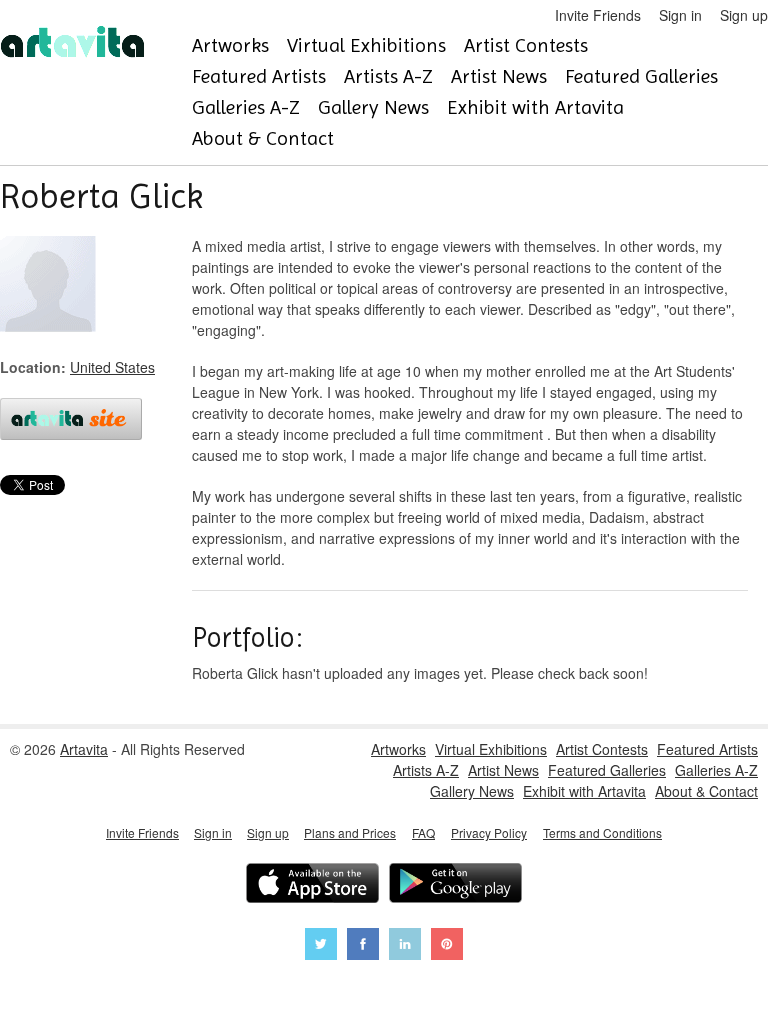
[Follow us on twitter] (321, 946)
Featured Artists (259, 76)
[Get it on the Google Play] (455, 885)
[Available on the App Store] (312, 885)
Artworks (230, 45)
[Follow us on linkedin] (405, 946)
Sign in (680, 15)
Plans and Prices (350, 832)
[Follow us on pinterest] (447, 946)
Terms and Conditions (602, 832)
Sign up (744, 15)
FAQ (423, 832)
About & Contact (263, 138)
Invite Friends (598, 15)
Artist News (499, 76)
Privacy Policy (489, 832)
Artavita (84, 749)
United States (112, 367)
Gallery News (373, 107)
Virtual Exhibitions (366, 45)
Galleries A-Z (246, 107)
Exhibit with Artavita (535, 107)
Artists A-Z (388, 76)
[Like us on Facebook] (363, 946)
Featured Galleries (641, 76)
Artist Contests (526, 45)
